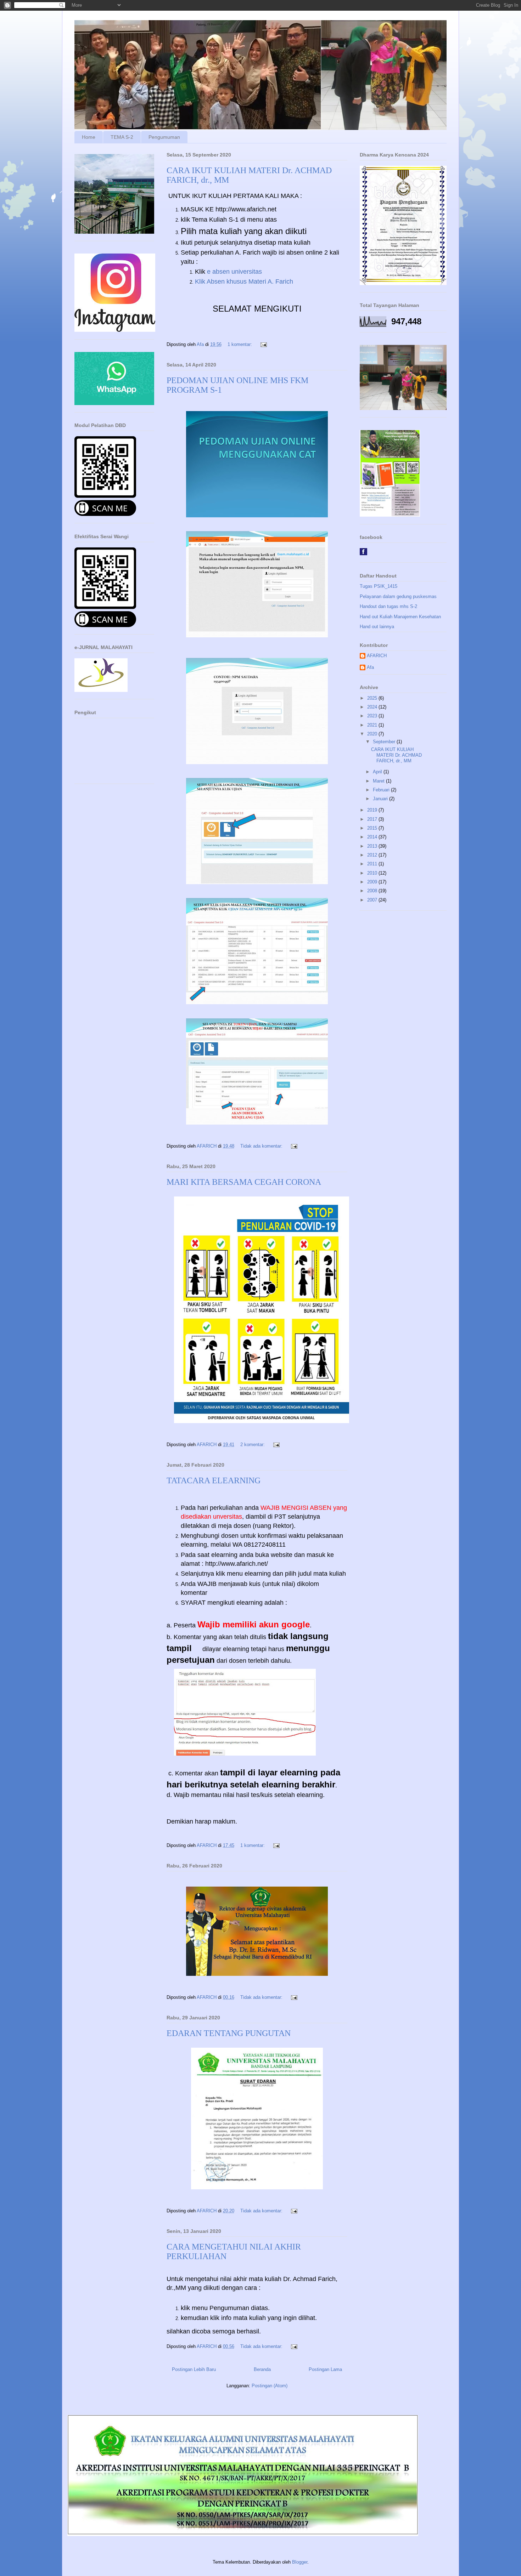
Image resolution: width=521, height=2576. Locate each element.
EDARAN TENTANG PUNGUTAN (229, 2033)
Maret (379, 781)
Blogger (300, 2562)
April (378, 772)
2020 (373, 734)
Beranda (262, 2369)
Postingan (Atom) (270, 2386)
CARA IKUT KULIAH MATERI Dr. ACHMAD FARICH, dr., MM (396, 755)
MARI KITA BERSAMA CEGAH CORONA (244, 1182)
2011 (373, 864)
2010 (373, 873)
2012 (373, 855)
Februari (382, 790)
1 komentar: (240, 344)
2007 (373, 900)
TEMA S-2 (122, 137)
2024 (373, 707)
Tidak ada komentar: (262, 1146)
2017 (373, 819)
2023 (373, 716)
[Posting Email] (263, 344)
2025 (373, 698)
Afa (370, 667)
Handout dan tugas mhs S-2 (388, 606)
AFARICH (377, 656)
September (385, 742)
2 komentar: (253, 1445)
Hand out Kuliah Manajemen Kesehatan (400, 617)
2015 (373, 828)
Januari (381, 799)
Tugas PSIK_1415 (379, 586)
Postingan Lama (325, 2369)
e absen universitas (234, 272)
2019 (373, 810)
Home (89, 137)
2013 (373, 846)
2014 (373, 837)
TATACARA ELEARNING (214, 1480)
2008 (373, 891)
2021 (373, 725)
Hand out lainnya (377, 627)
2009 (373, 882)
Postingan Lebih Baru (194, 2369)
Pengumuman (164, 137)
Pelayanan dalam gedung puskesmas (398, 596)
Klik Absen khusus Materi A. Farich (244, 282)
